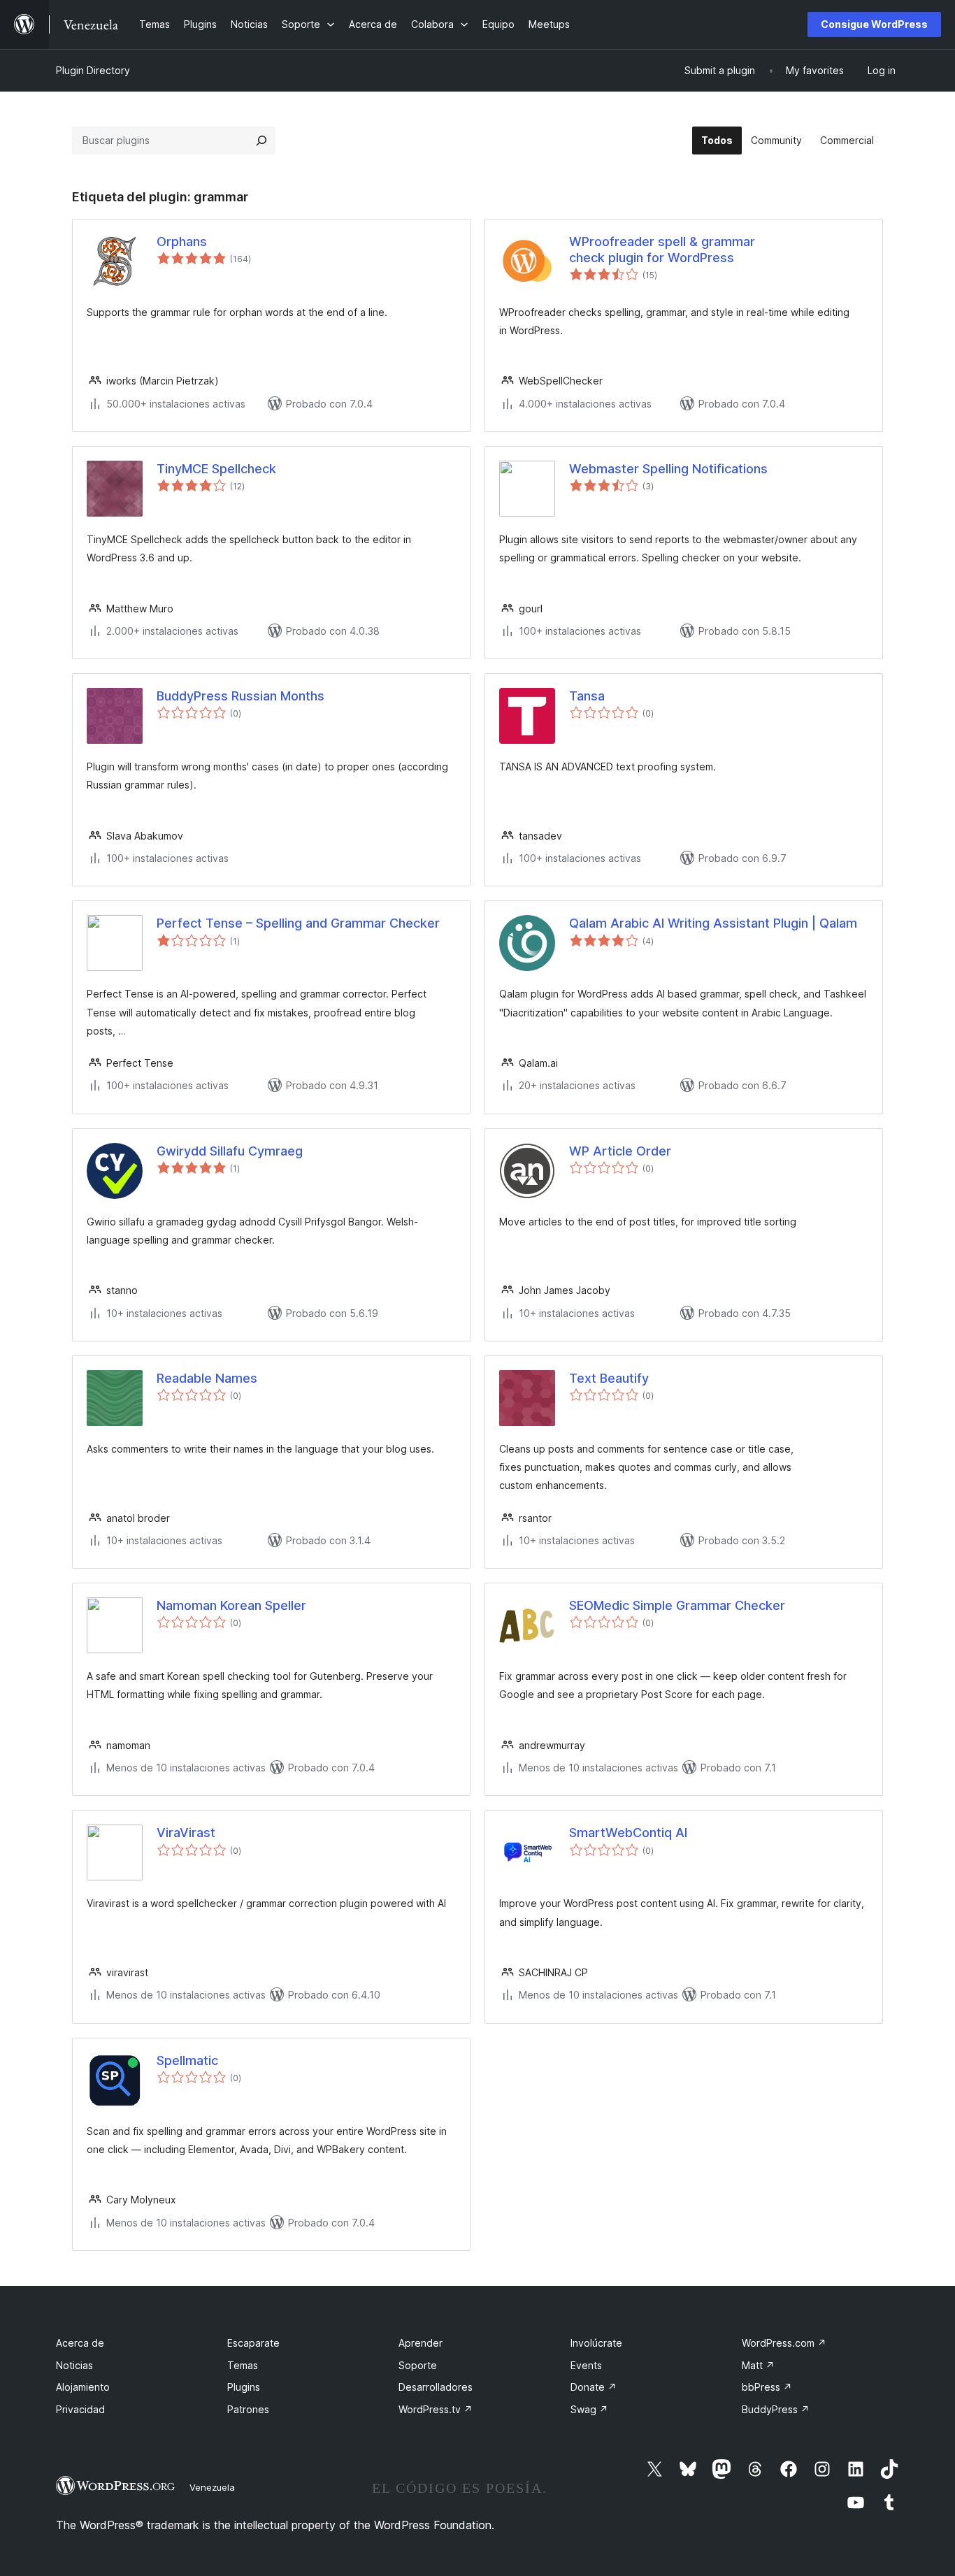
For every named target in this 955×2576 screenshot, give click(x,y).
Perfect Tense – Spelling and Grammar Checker (298, 923)
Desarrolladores (436, 2387)
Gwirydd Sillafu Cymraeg (230, 1151)
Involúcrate (596, 2343)
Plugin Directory (93, 70)
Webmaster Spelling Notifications (668, 469)
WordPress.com (784, 2343)
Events (586, 2365)
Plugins (244, 2387)
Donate (594, 2387)
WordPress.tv (436, 2409)
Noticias (74, 2365)
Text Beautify (609, 1378)
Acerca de (80, 2343)
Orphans (182, 242)
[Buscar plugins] (261, 141)
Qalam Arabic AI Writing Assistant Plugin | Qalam (713, 923)
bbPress (767, 2387)
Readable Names (207, 1378)
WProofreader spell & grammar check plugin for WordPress (662, 250)
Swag (589, 2409)
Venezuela (212, 2487)
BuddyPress (776, 2409)
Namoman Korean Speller (231, 1605)
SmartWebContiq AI (628, 1833)
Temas (243, 2365)
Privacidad (80, 2409)
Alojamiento (83, 2387)
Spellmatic (187, 2060)
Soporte (418, 2365)
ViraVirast (186, 1833)
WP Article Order (620, 1151)
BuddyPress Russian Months (240, 696)
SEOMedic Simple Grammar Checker (677, 1605)
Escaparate (253, 2343)
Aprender (421, 2343)
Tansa (587, 696)
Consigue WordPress (874, 24)
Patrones (248, 2409)
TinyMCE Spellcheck (216, 469)
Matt (758, 2365)
